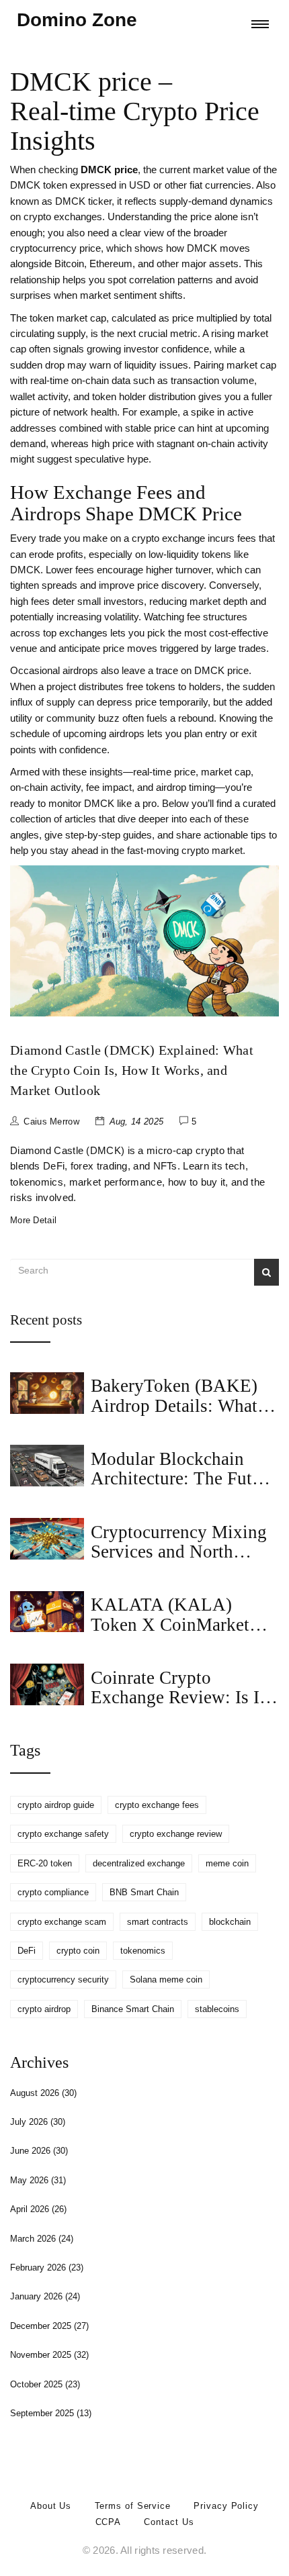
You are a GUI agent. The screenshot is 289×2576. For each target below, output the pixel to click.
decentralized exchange (139, 1863)
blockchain (230, 1922)
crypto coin (78, 1951)
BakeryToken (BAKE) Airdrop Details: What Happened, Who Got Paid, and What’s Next (174, 1415)
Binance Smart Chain (133, 2009)
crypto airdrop (44, 2009)
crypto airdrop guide (56, 1805)
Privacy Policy (226, 2506)
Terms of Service (133, 2506)
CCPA (109, 2522)
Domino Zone (77, 20)
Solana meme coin (166, 1979)
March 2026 (42, 2239)
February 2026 (47, 2268)
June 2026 (39, 2151)
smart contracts (158, 1922)
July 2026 (38, 2122)
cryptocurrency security (63, 1979)
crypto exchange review (176, 1834)
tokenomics (143, 1951)
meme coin (227, 1863)
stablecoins (217, 2009)
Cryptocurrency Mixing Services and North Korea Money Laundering (179, 1562)
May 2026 (38, 2180)
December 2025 (49, 2326)
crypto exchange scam (62, 1922)
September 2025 (51, 2413)
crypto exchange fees (157, 1805)
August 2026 (43, 2093)
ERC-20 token (45, 1863)
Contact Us (169, 2522)
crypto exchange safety (63, 1834)
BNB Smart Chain (144, 1892)
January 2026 (45, 2296)
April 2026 (38, 2209)
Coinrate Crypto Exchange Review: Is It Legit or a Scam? (178, 1698)
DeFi (27, 1951)
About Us (51, 2506)
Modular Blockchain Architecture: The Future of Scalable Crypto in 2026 (183, 1488)
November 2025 (49, 2355)
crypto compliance (53, 1892)
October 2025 (45, 2384)
